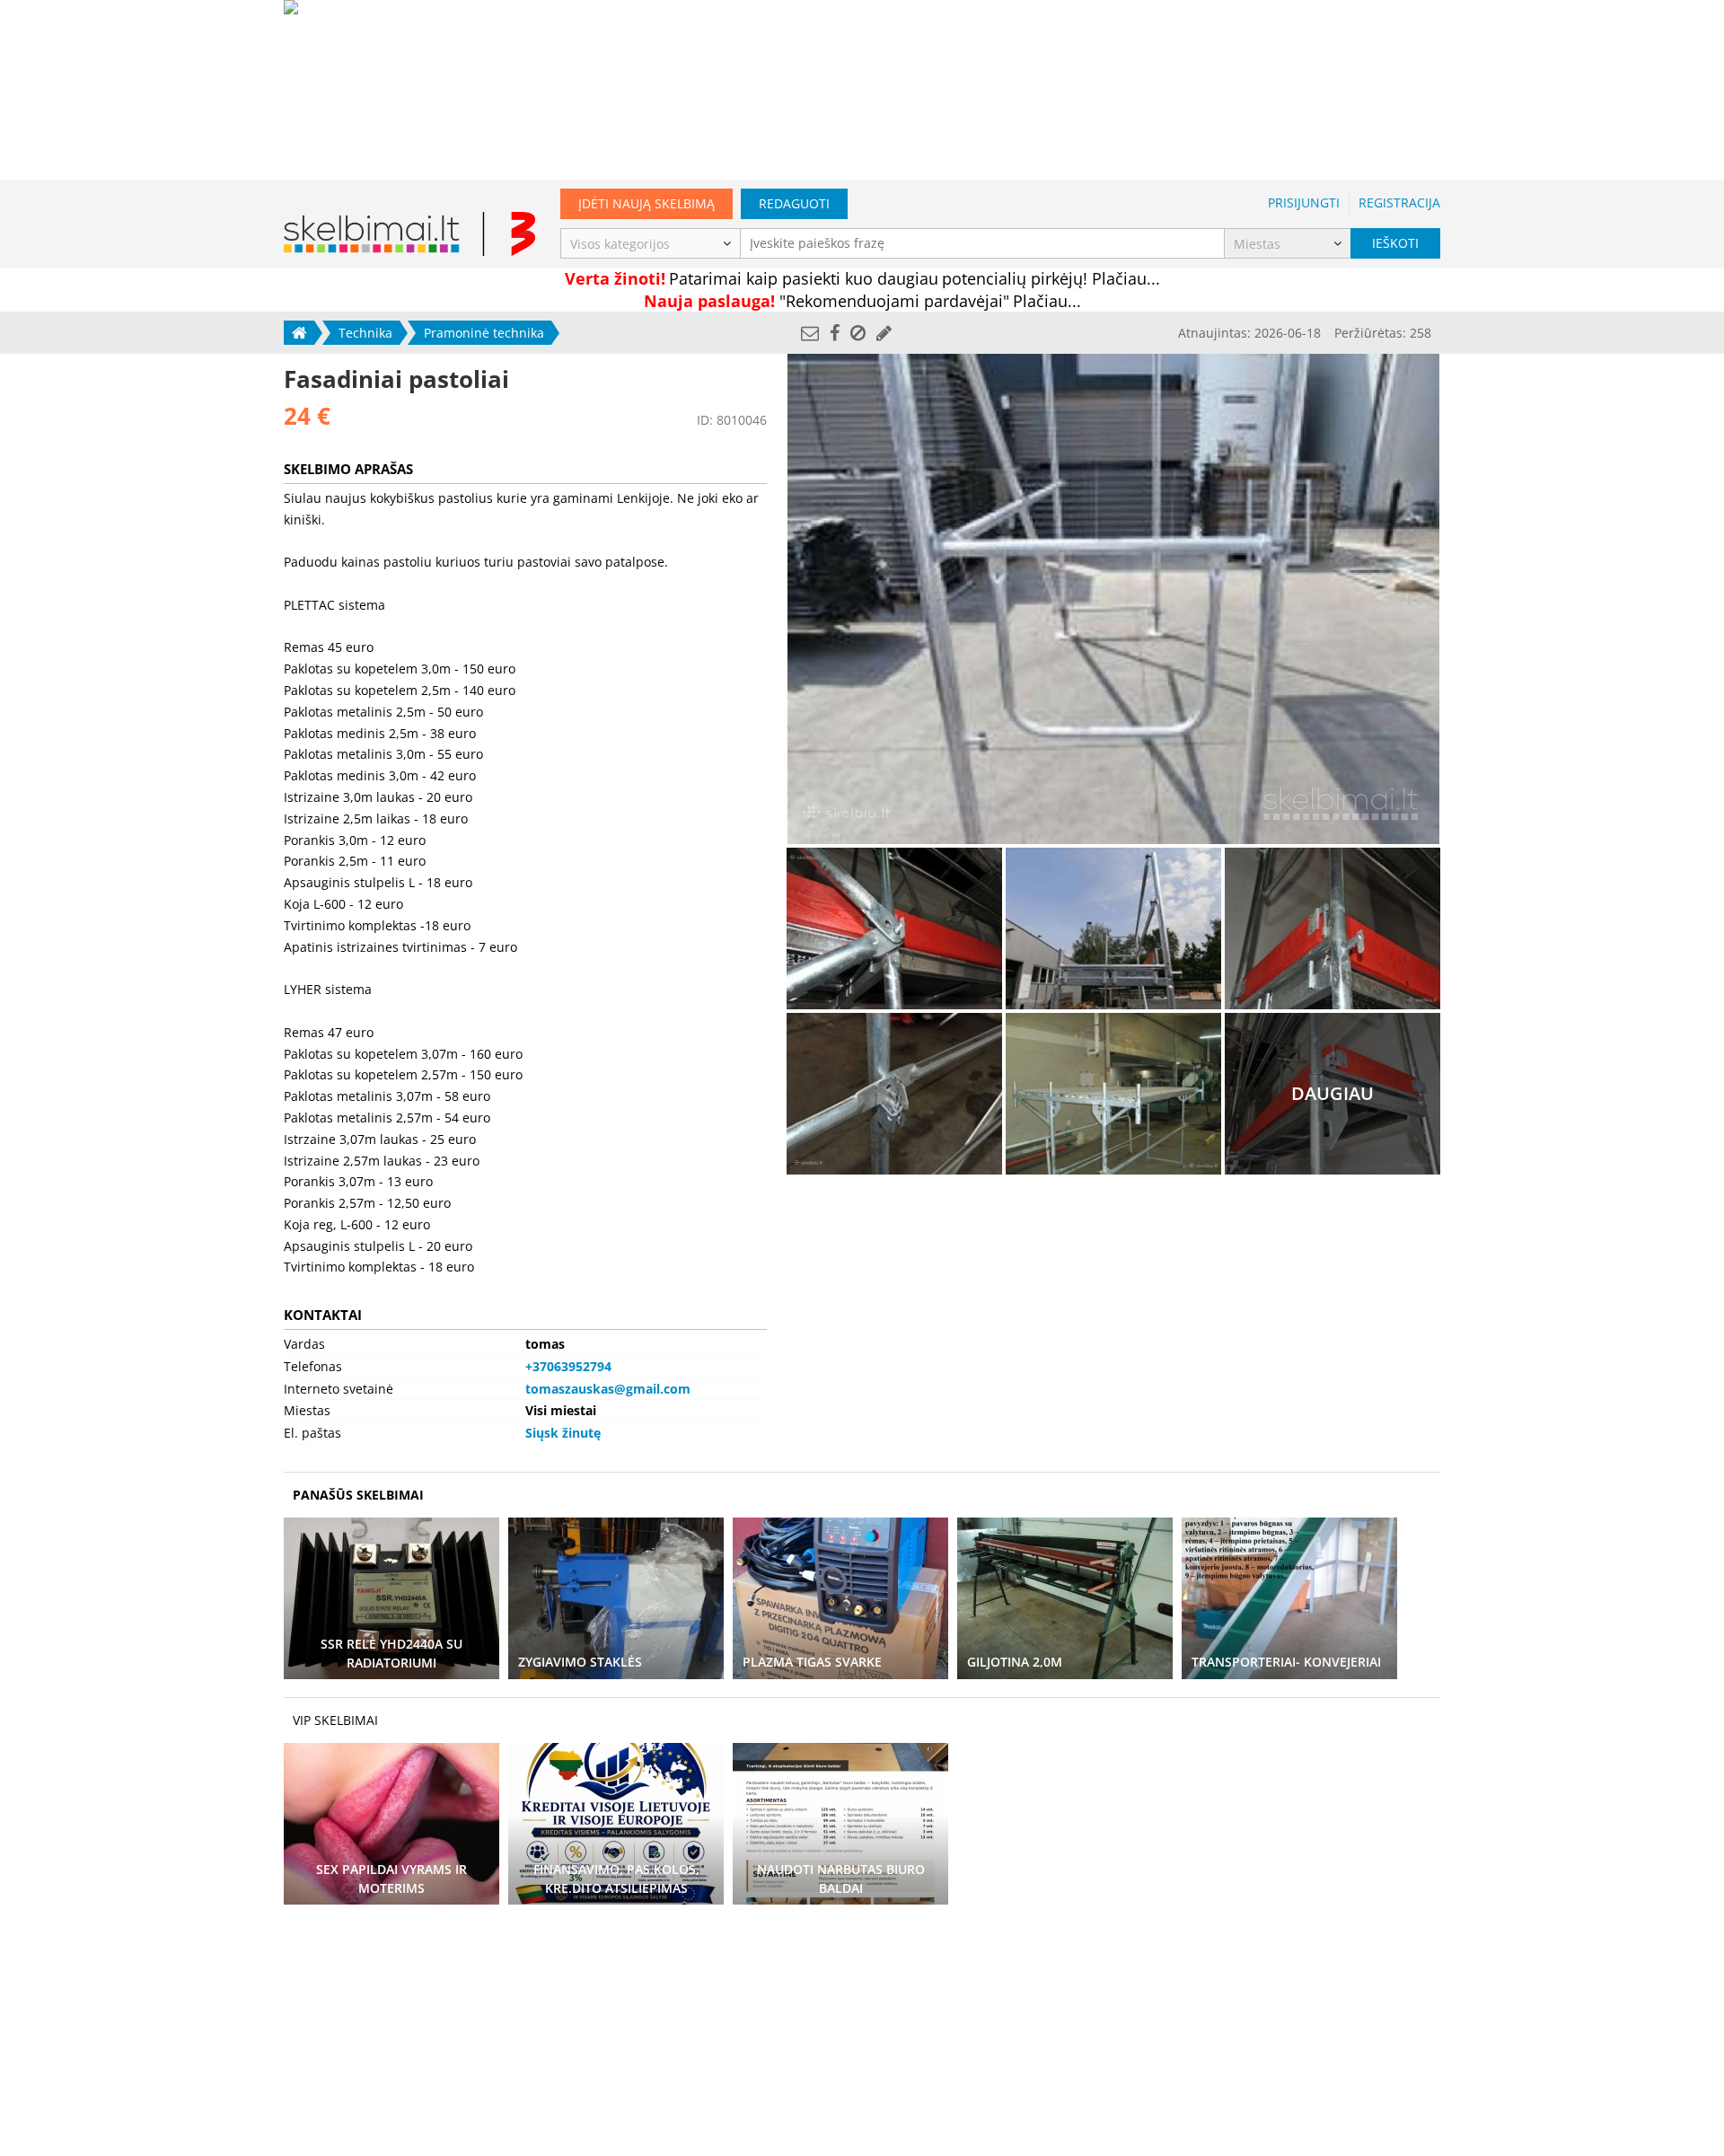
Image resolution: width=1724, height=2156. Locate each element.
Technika (365, 333)
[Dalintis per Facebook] (835, 333)
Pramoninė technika (484, 333)
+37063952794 (568, 1366)
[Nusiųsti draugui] (810, 333)
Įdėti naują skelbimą (646, 203)
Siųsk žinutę (563, 1433)
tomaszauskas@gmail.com (608, 1389)
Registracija (1399, 202)
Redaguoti (794, 203)
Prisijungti (1304, 202)
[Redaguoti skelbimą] (884, 333)
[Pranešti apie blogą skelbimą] (858, 333)
